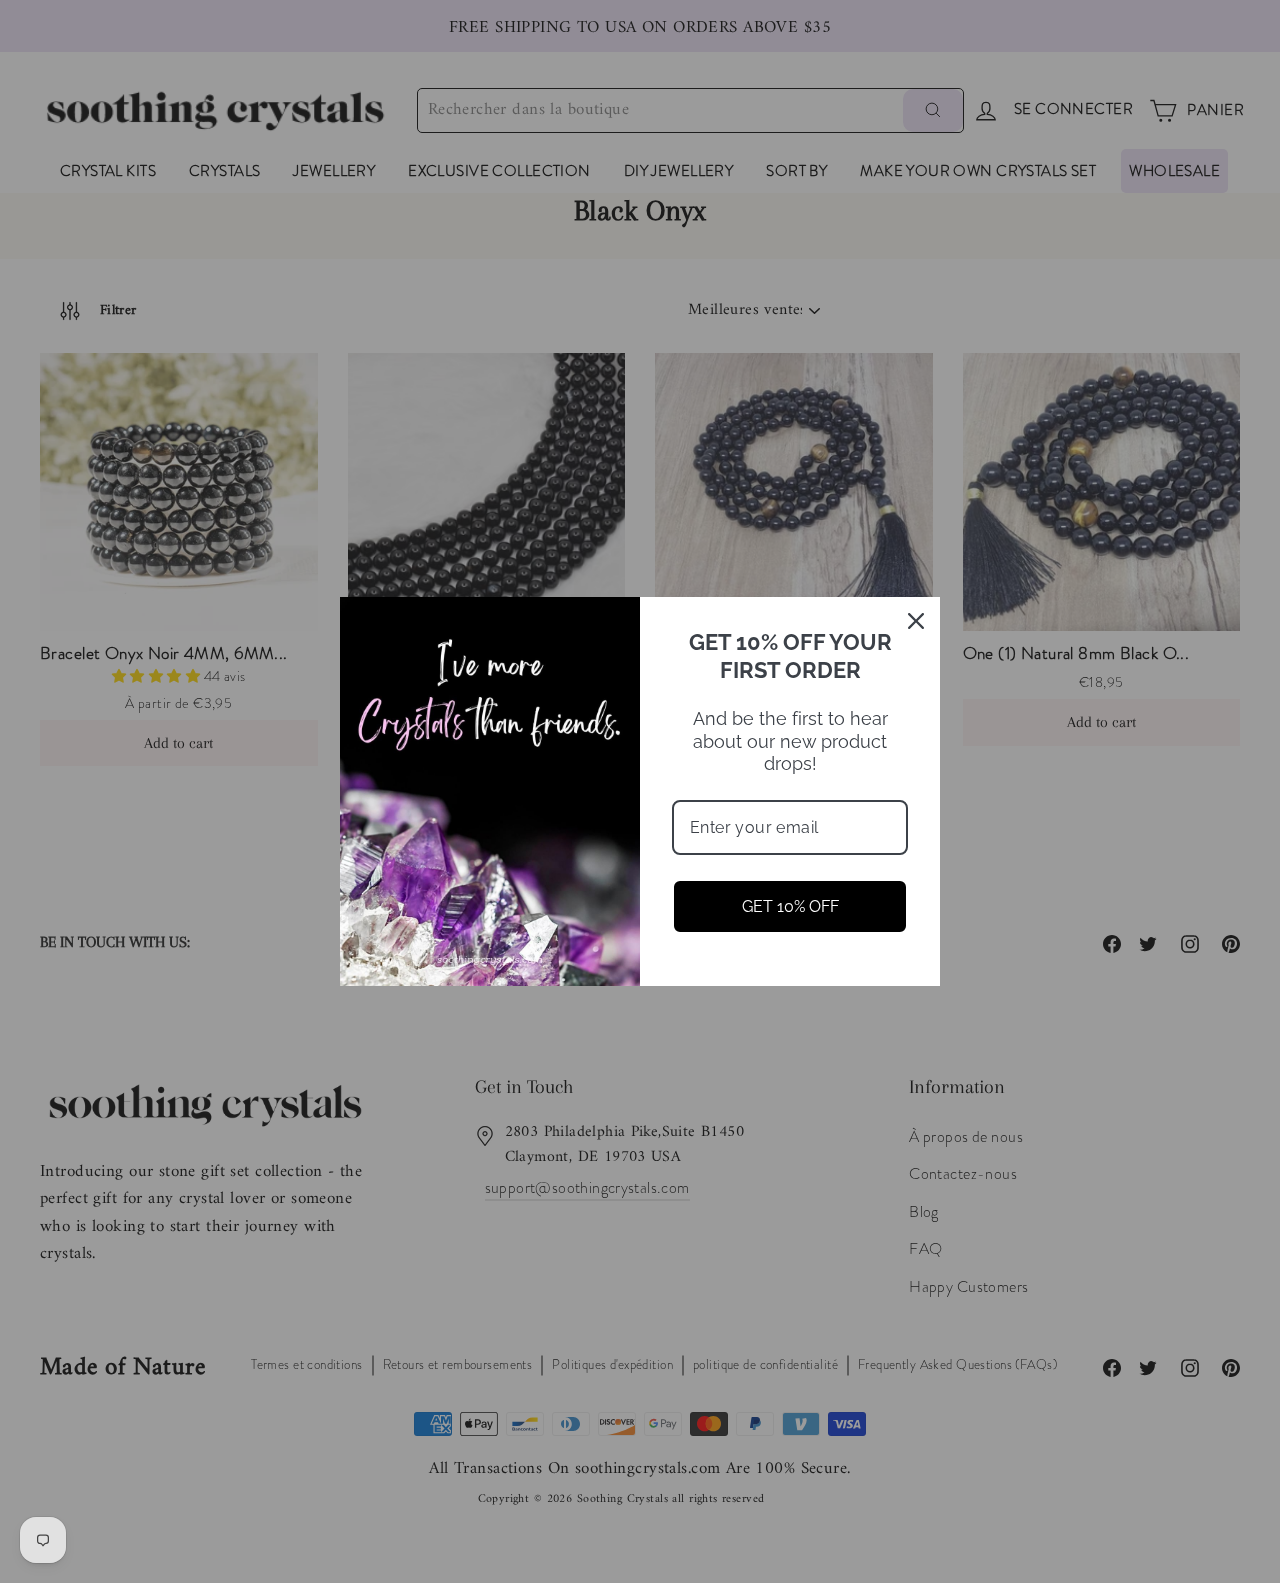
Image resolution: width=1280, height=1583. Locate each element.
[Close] (916, 621)
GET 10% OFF (790, 906)
